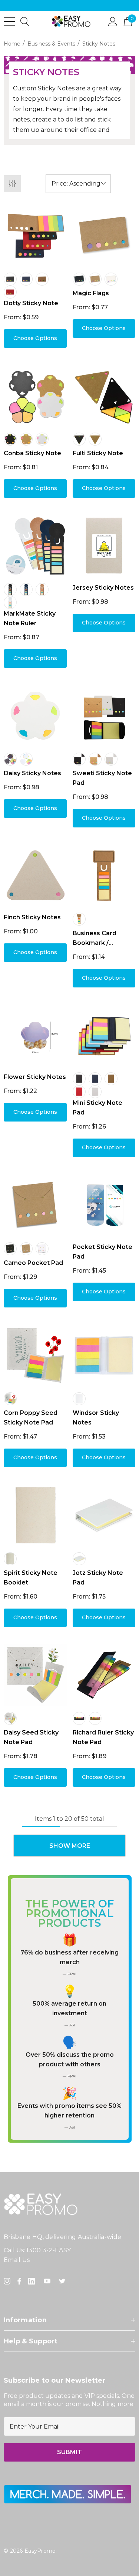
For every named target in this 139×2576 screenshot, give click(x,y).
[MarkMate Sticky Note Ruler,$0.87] (35, 546)
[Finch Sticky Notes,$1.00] (35, 876)
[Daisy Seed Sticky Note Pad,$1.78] (35, 1675)
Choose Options (35, 338)
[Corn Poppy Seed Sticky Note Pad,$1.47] (35, 1356)
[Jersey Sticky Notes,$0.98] (104, 546)
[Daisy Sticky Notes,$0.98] (35, 716)
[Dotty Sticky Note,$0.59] (35, 236)
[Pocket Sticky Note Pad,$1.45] (104, 1205)
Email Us (17, 2260)
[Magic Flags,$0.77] (104, 236)
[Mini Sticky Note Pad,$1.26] (104, 1036)
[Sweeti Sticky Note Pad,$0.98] (104, 716)
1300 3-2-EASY (49, 2250)
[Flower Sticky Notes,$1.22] (35, 1036)
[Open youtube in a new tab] (49, 2281)
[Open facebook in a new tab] (19, 2281)
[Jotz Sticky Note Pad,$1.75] (104, 1515)
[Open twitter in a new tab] (63, 2281)
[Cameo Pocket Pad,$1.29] (35, 1205)
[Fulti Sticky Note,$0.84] (104, 396)
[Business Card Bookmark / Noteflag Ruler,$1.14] (104, 876)
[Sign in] (113, 21)
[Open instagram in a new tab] (8, 2281)
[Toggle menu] (9, 21)
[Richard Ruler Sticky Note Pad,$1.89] (104, 1675)
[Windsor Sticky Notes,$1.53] (104, 1356)
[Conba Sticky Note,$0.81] (35, 396)
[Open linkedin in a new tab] (33, 2281)
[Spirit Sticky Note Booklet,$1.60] (35, 1515)
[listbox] (78, 184)
